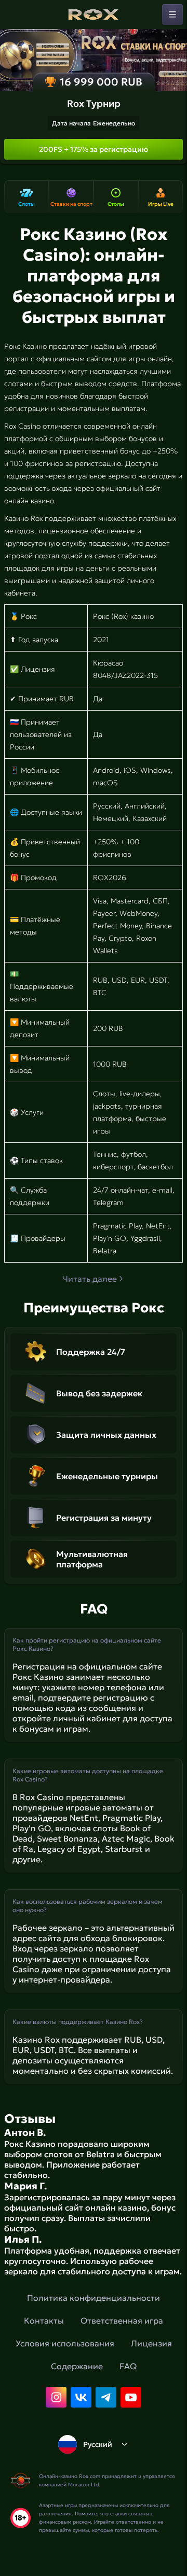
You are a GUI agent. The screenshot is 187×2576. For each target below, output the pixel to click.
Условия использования (65, 2343)
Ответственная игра (122, 2320)
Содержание (77, 2366)
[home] (94, 15)
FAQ (128, 2366)
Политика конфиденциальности (94, 2298)
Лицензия (151, 2343)
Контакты (44, 2320)
